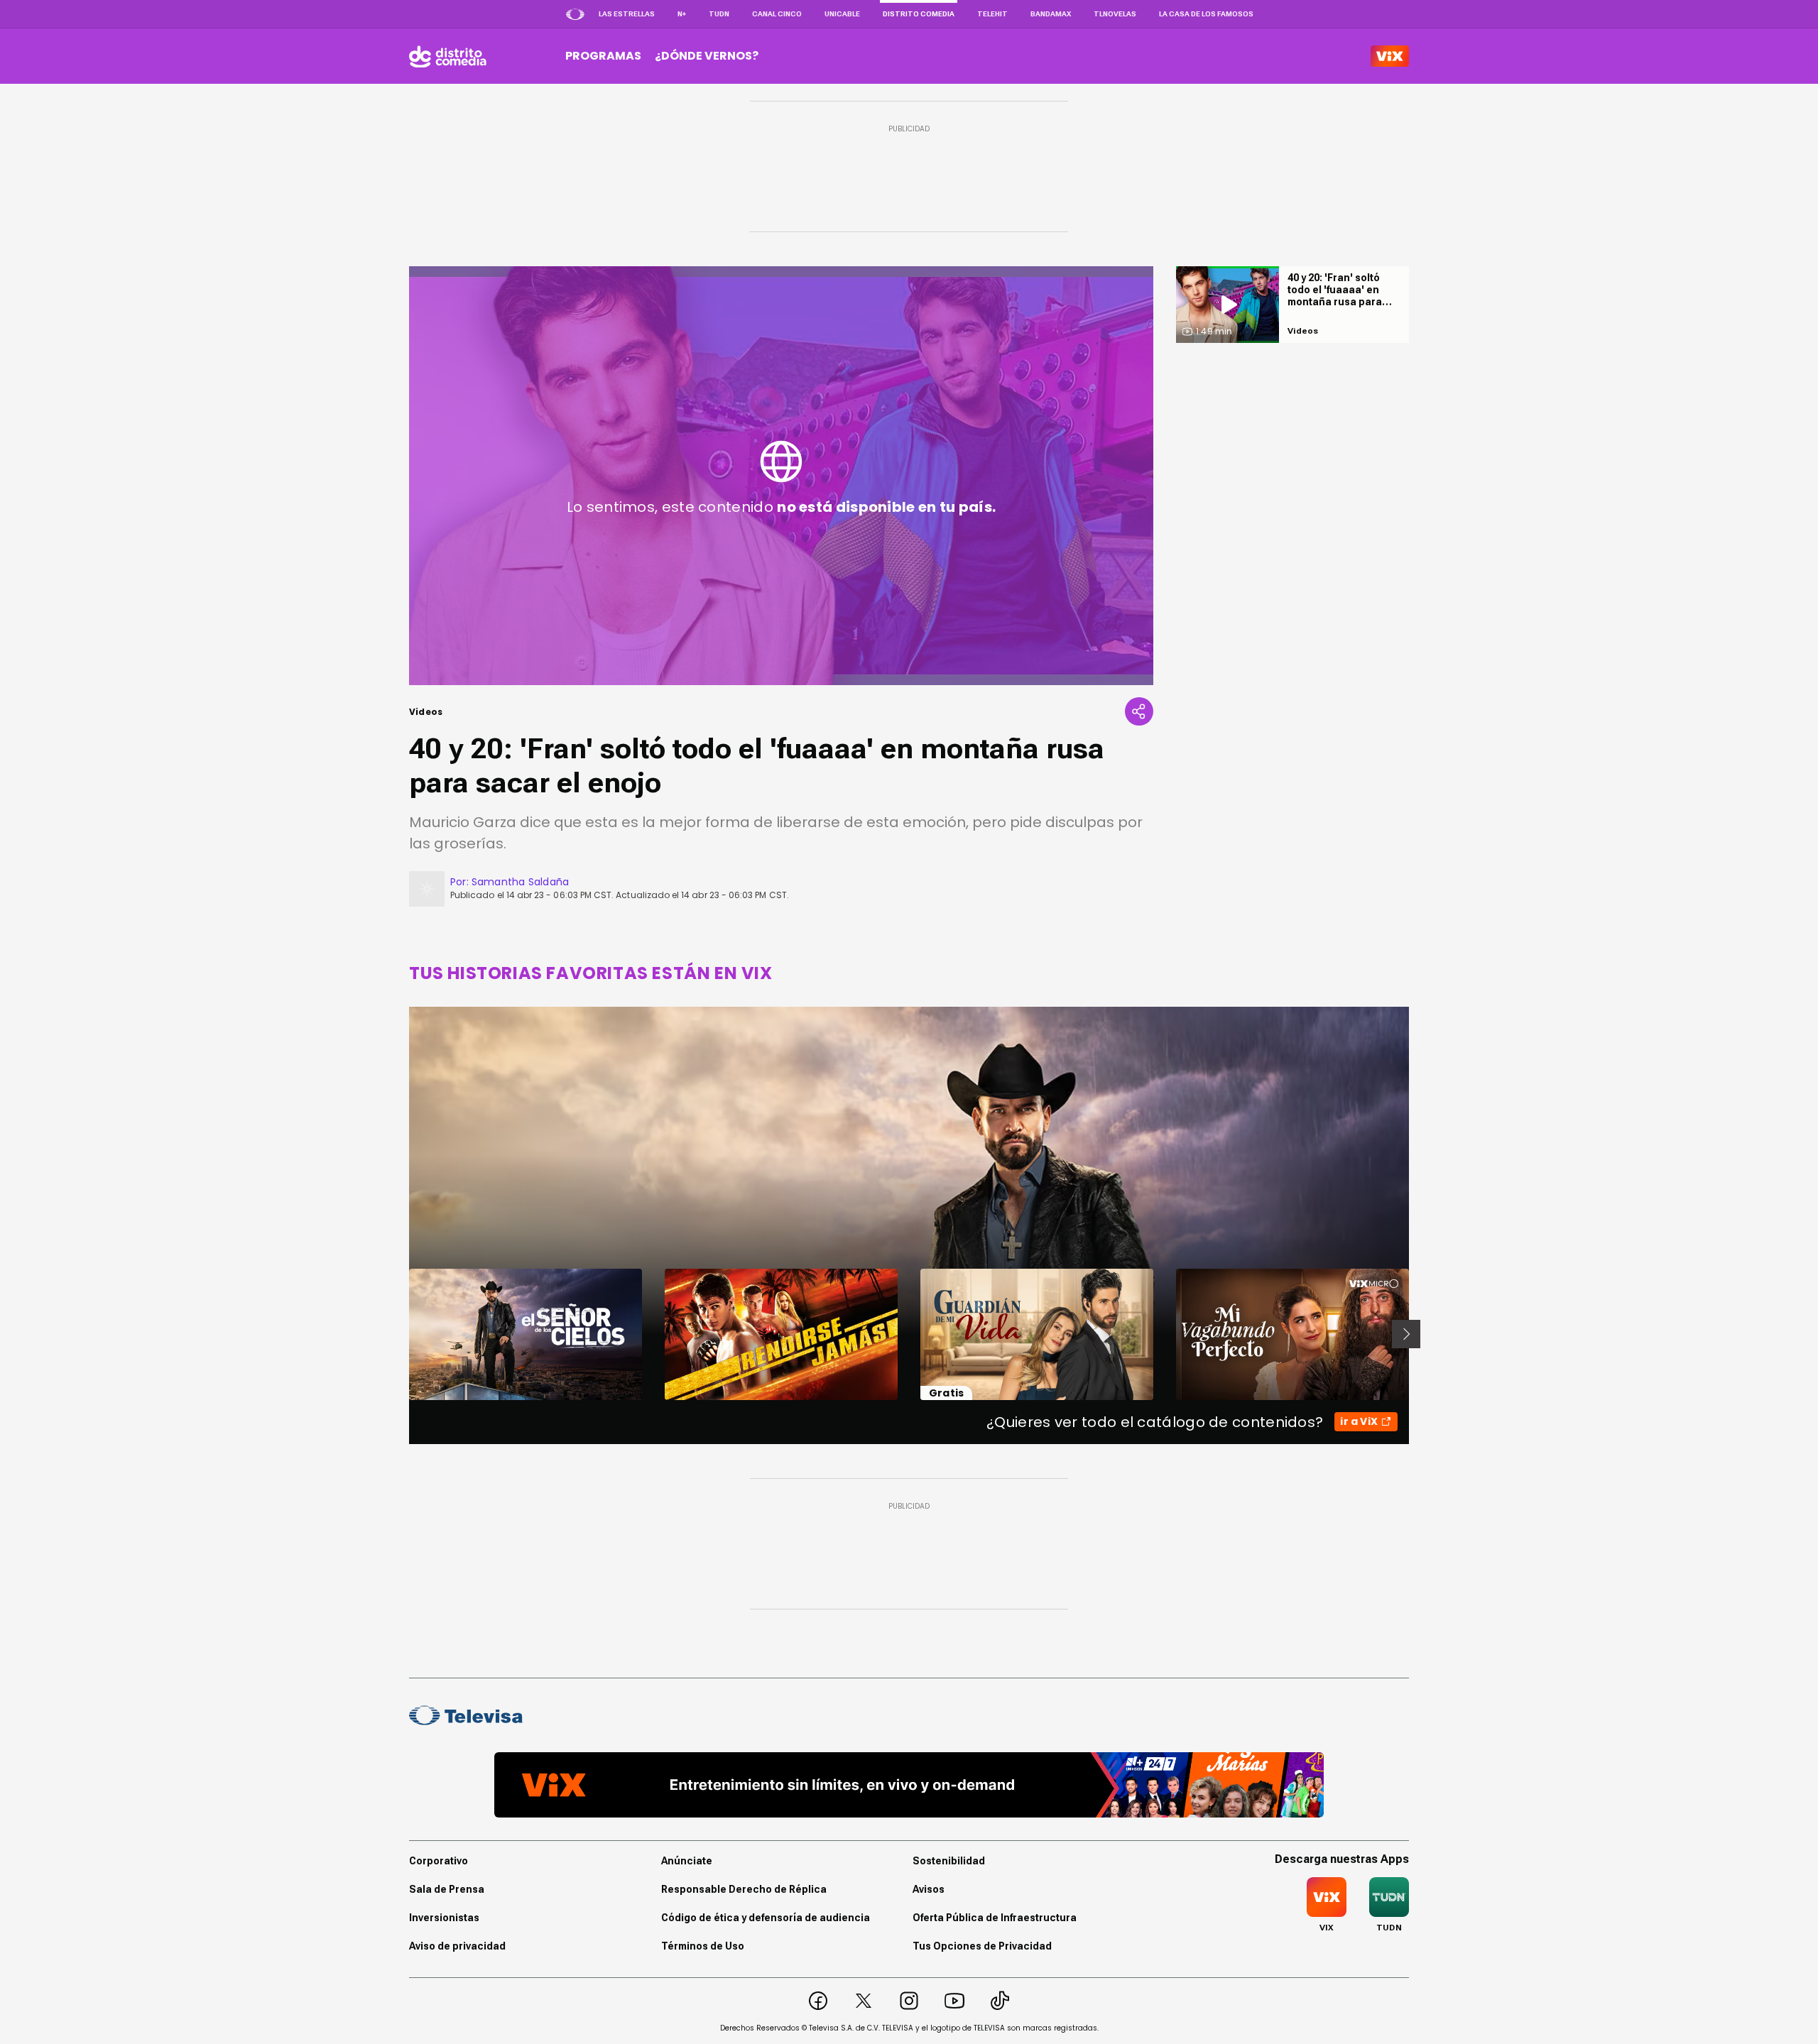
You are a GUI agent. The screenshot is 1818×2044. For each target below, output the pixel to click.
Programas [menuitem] (603, 56)
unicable (842, 14)
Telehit (992, 14)
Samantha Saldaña (520, 882)
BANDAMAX (1051, 14)
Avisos (929, 1889)
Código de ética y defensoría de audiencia (766, 1918)
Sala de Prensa (447, 1889)
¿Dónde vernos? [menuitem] (707, 56)
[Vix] (1390, 56)
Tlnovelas (1115, 14)
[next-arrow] (1406, 1334)
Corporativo (439, 1861)
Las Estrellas (627, 14)
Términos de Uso (703, 1946)
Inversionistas (444, 1918)
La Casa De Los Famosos (1206, 14)
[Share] (1139, 711)
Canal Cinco (777, 14)
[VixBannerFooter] (909, 1785)
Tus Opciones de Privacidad (982, 1946)
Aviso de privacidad (457, 1946)
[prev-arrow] (400, 1334)
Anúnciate (687, 1861)
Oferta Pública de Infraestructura (995, 1918)
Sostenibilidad (949, 1861)
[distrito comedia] (448, 56)
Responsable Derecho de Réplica (744, 1889)
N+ (682, 14)
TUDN (719, 14)
